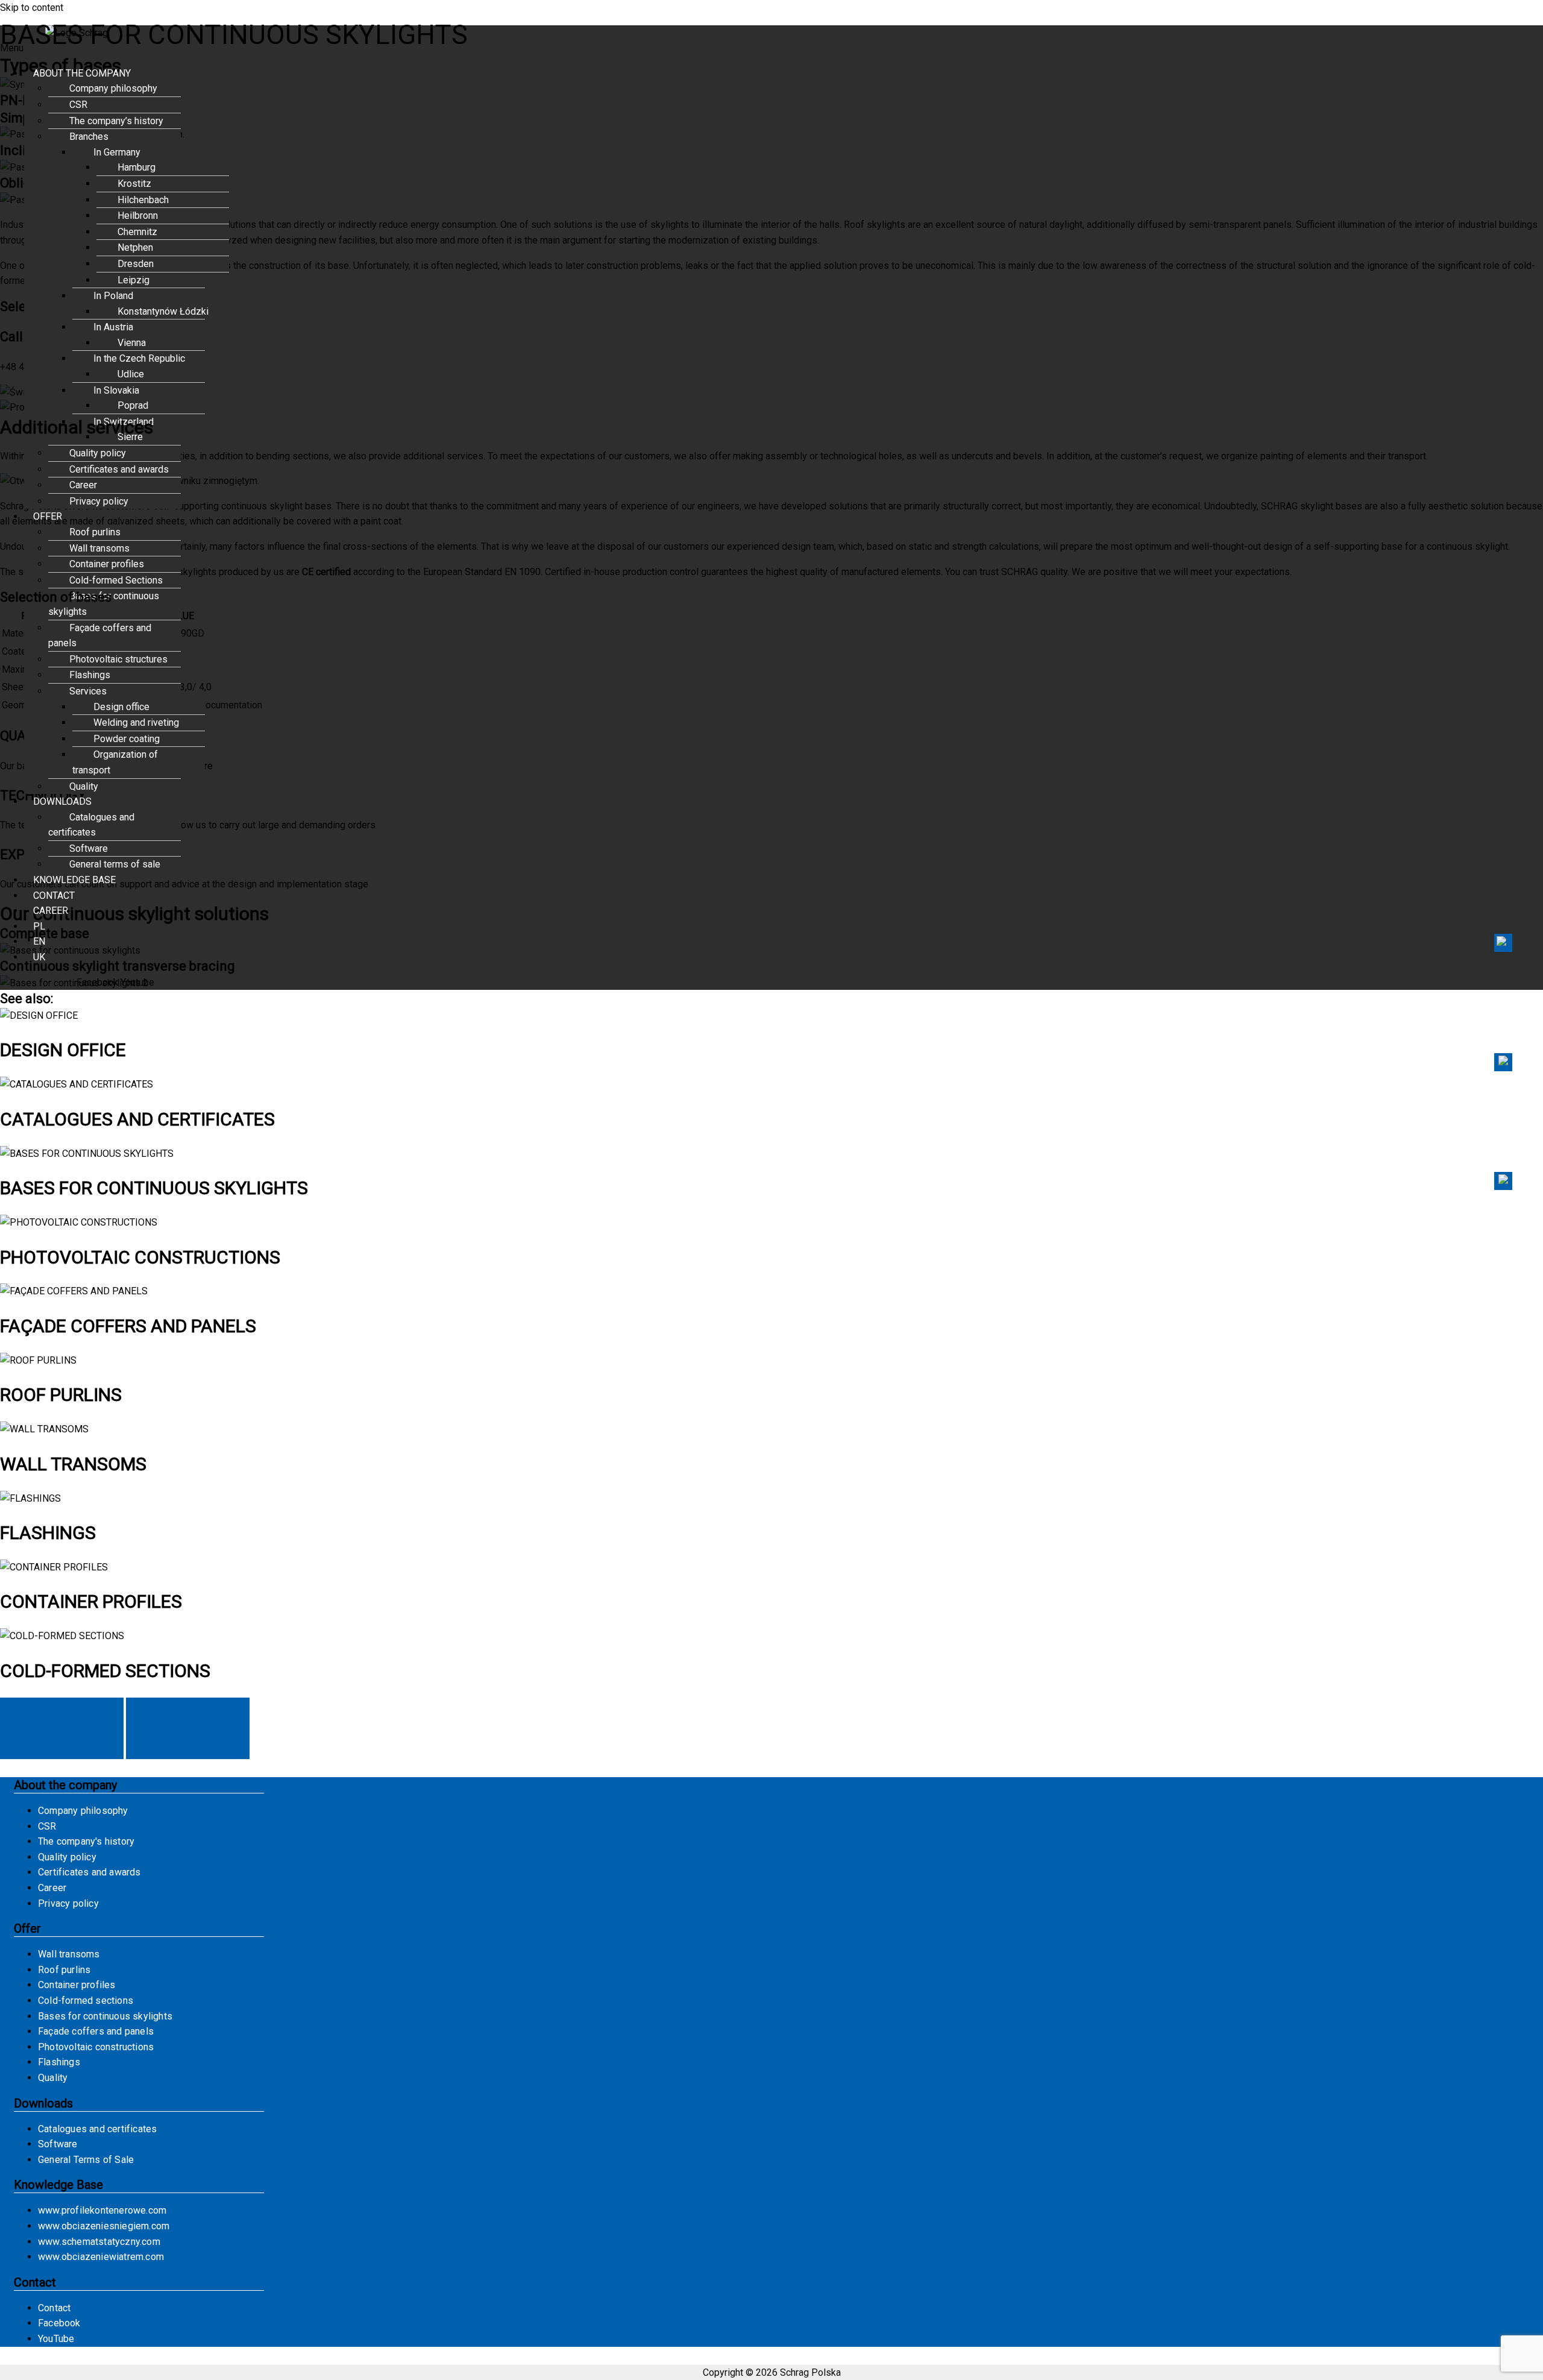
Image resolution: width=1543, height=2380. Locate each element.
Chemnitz (137, 232)
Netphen (135, 247)
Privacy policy (99, 501)
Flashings (90, 675)
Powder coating (127, 739)
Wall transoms (99, 548)
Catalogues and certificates (91, 825)
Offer (27, 1928)
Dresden (136, 264)
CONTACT (54, 896)
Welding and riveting (136, 722)
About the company (65, 1785)
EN (39, 941)
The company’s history (116, 121)
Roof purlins (95, 532)
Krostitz (134, 184)
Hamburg (137, 167)
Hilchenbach (143, 200)
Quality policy (98, 453)
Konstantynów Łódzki (163, 311)
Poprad (133, 405)
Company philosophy (113, 88)
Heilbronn (138, 216)
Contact (1503, 1062)
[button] (627, 74)
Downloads (43, 2103)
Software (89, 848)
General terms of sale (115, 864)
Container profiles (107, 564)
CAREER (51, 911)
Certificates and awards (119, 469)
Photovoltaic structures (118, 659)
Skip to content (32, 8)
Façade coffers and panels (100, 636)
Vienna (132, 343)
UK (39, 957)
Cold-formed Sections (116, 580)
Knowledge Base (58, 2185)
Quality (84, 786)
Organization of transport (115, 762)
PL (39, 926)
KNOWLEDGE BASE (74, 880)
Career (83, 485)
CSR (78, 105)
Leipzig (134, 280)
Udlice (131, 374)
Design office (121, 707)
